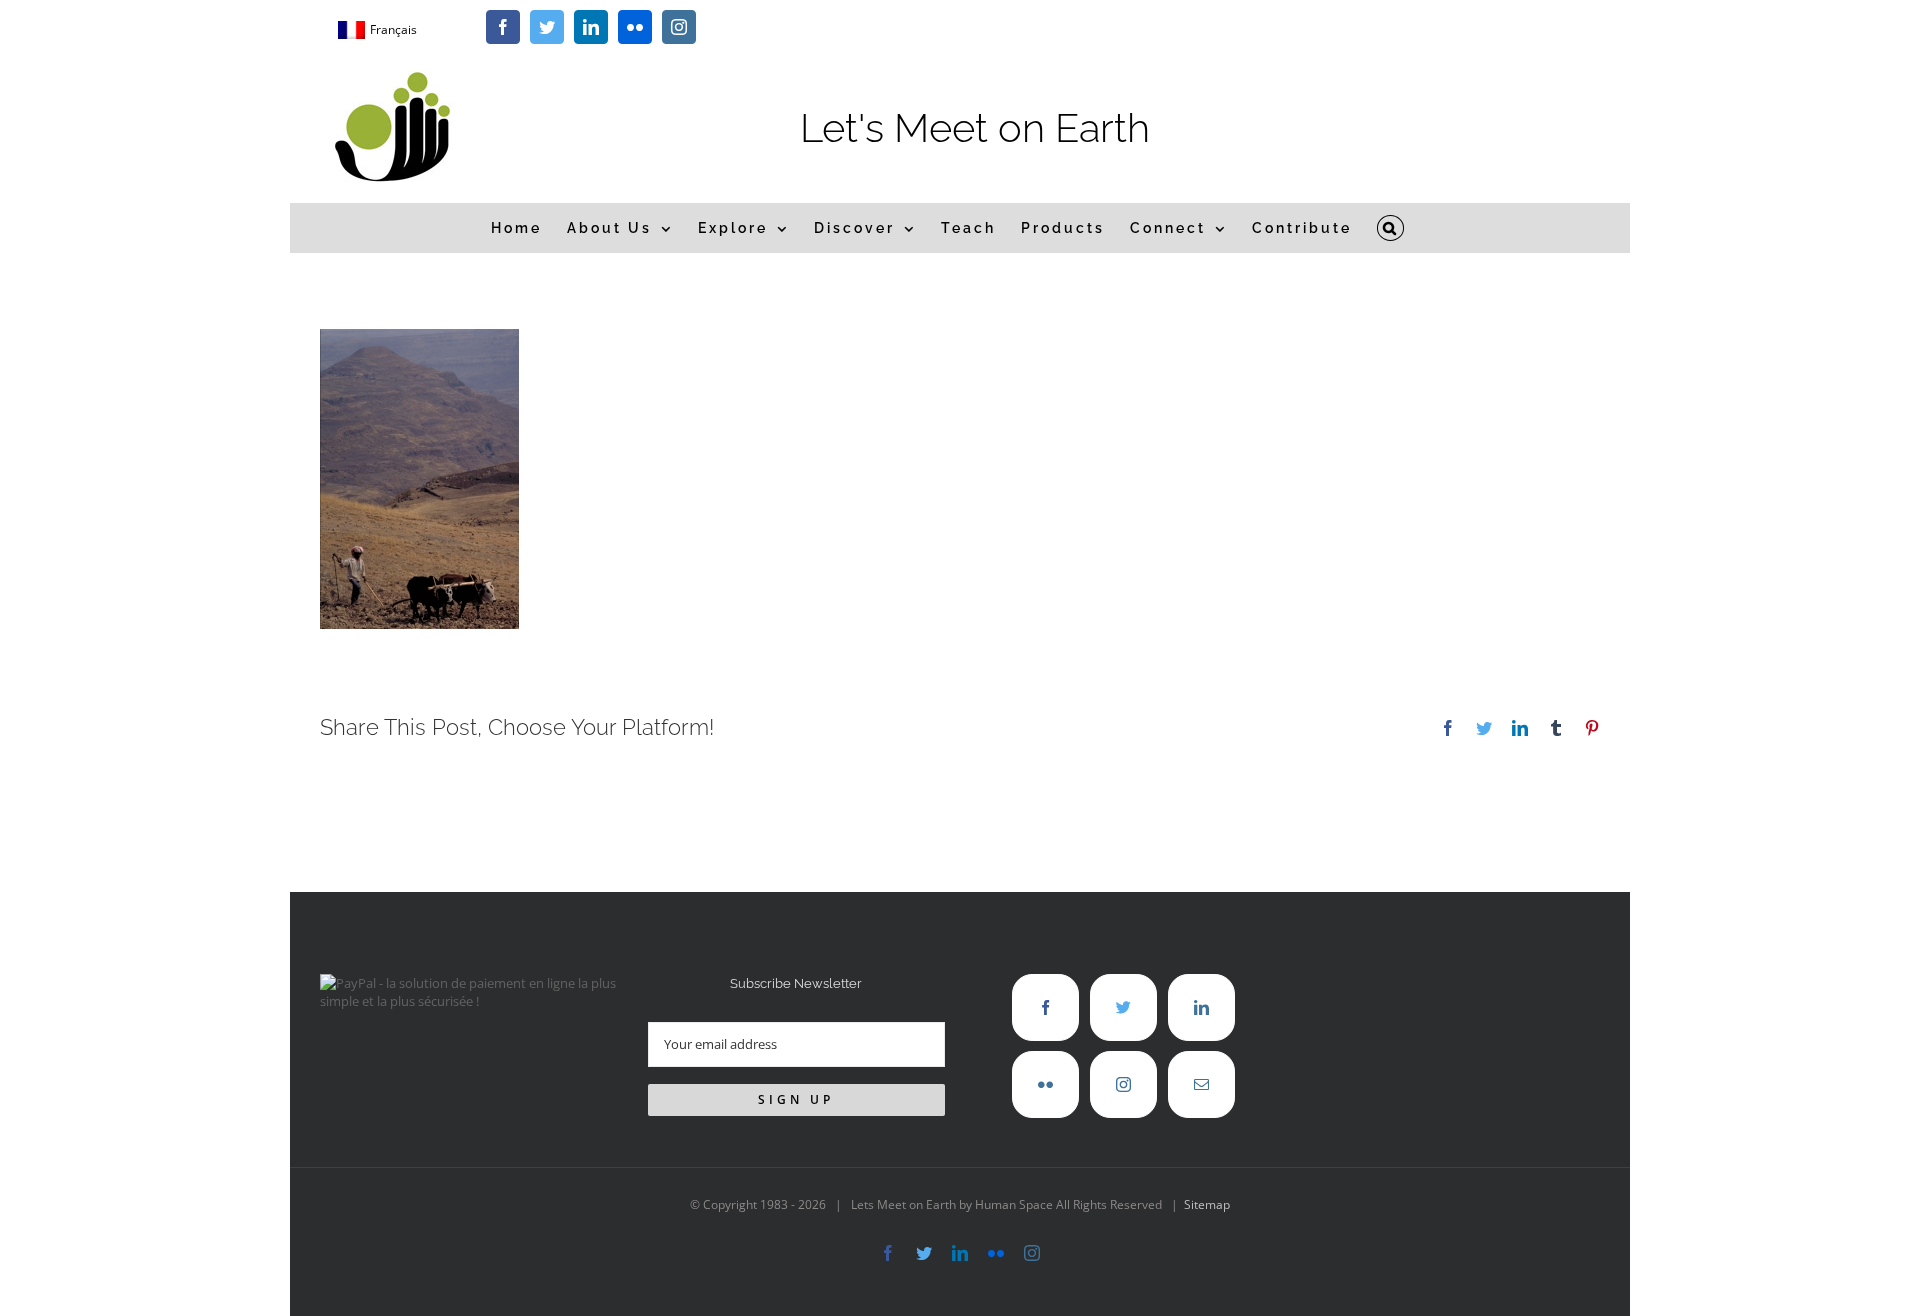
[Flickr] (1045, 1084)
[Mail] (1201, 1084)
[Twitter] (1123, 1007)
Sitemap (1207, 1204)
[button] (1391, 228)
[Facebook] (1045, 1007)
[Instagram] (1123, 1084)
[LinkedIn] (1201, 1007)
